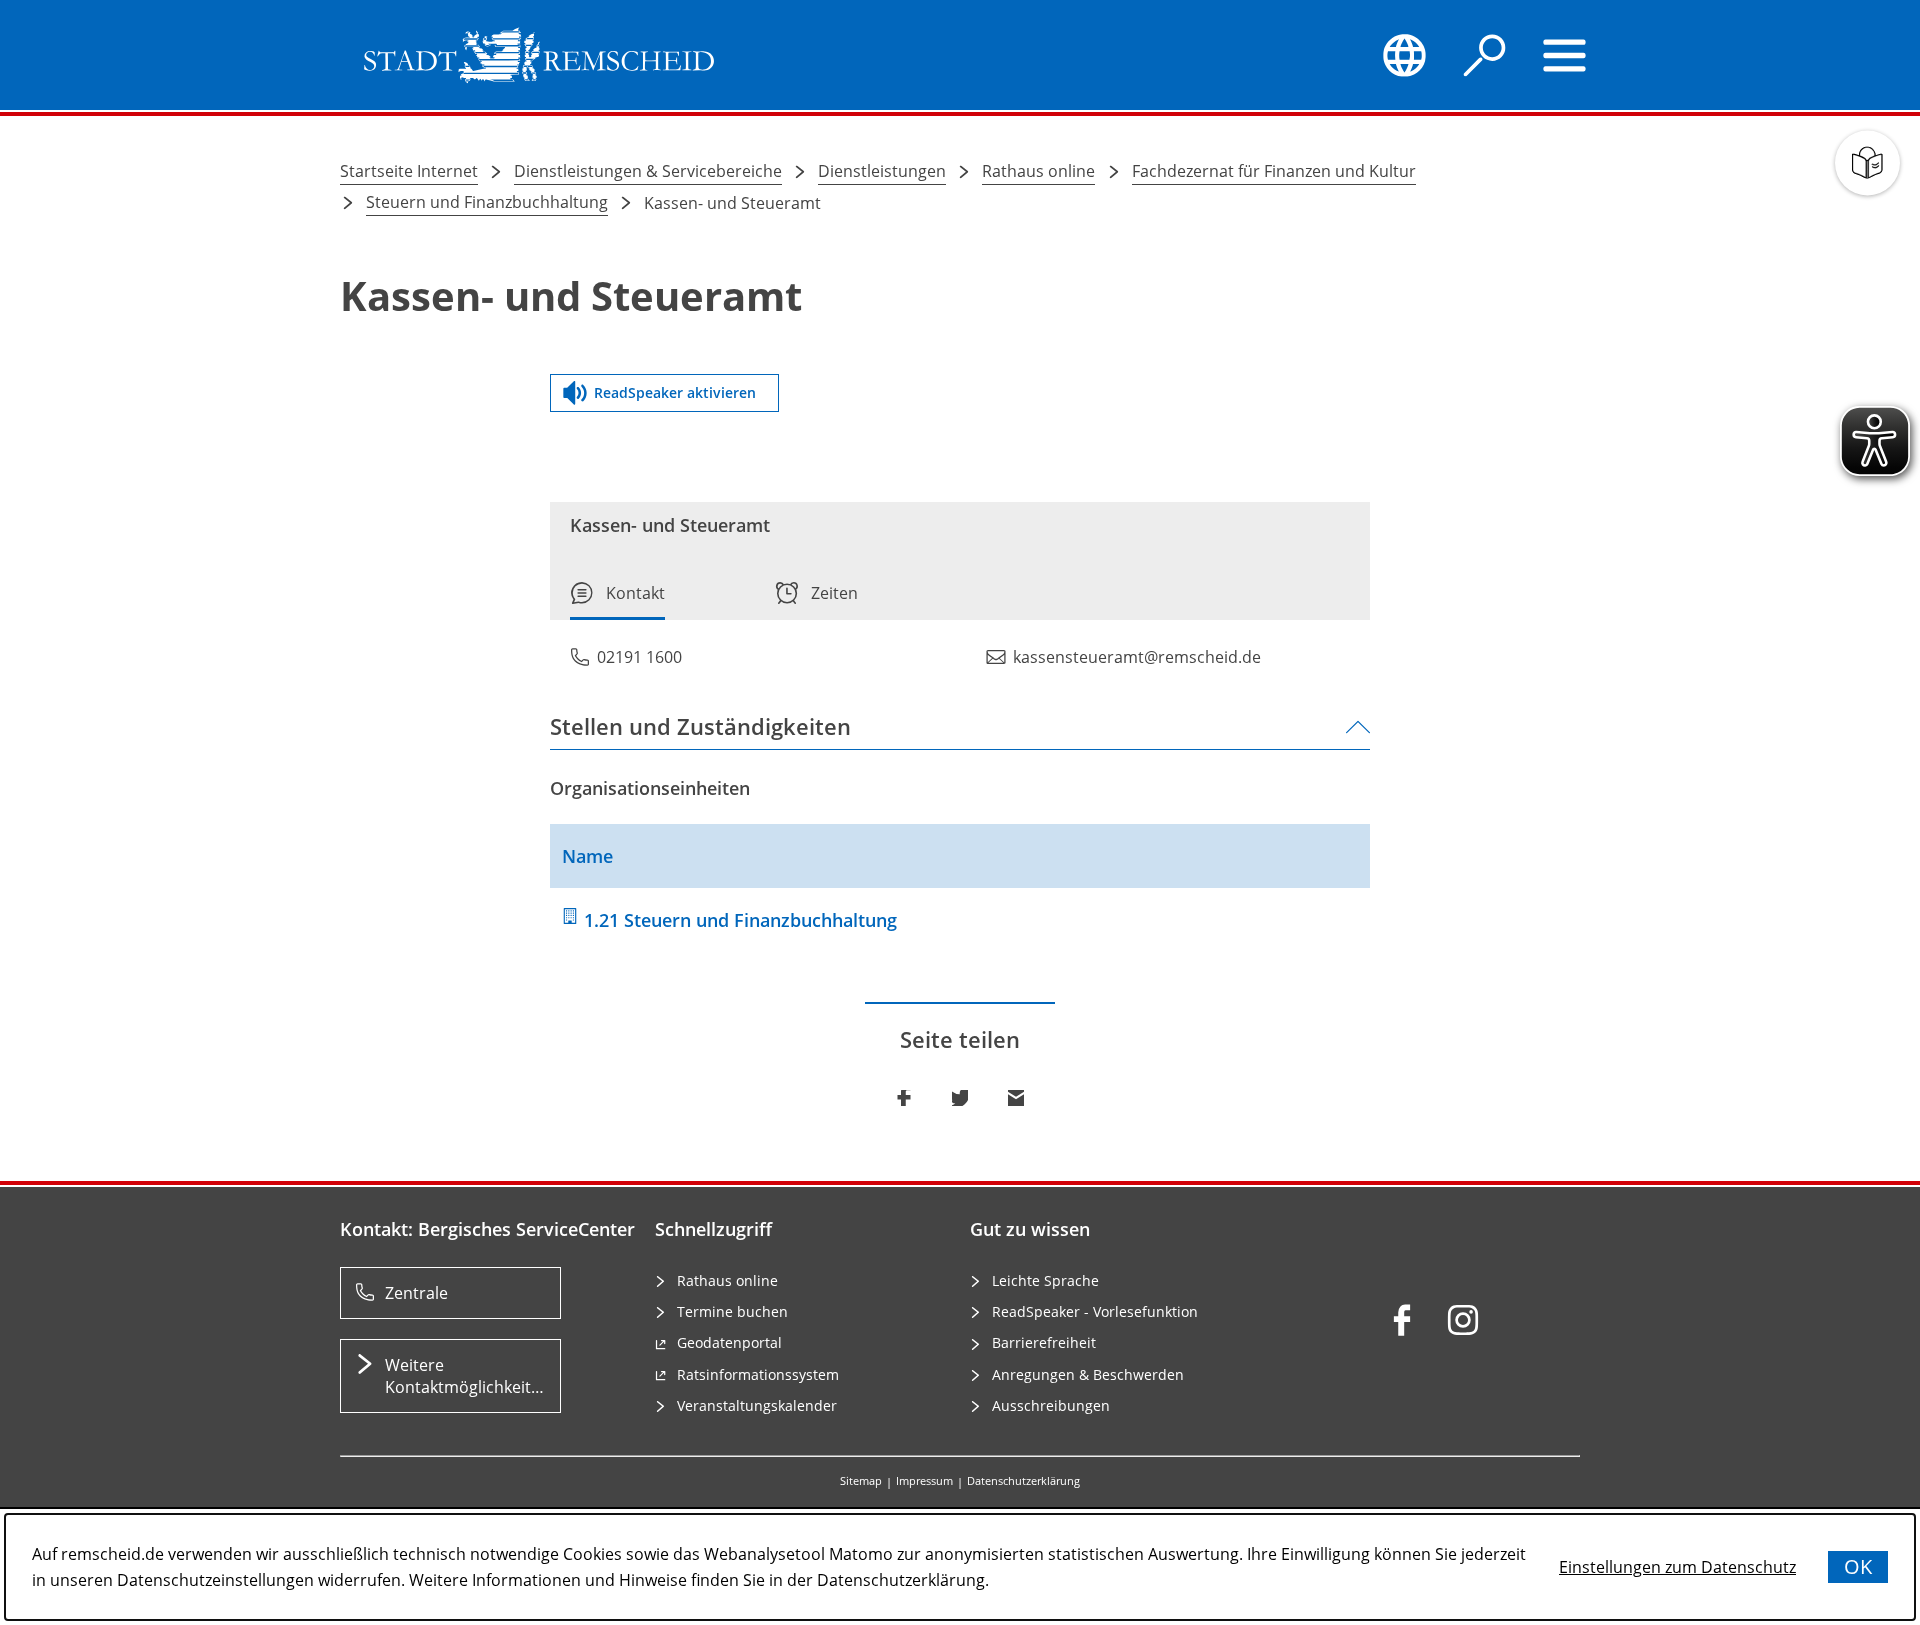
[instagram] (1463, 1320)
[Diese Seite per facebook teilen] (904, 1098)
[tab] (617, 600)
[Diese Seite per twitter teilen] (960, 1098)
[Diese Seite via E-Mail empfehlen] (1016, 1098)
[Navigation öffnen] (1565, 55)
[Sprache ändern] (1404, 55)
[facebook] (1402, 1320)
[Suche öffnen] (1485, 55)
